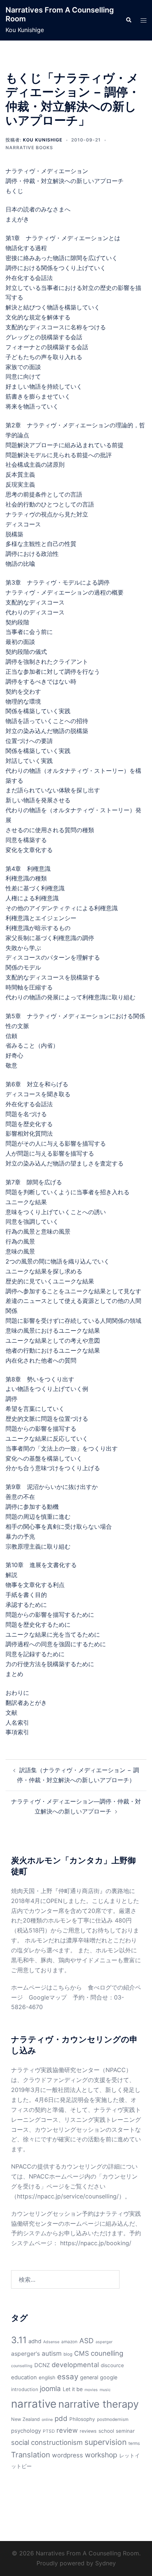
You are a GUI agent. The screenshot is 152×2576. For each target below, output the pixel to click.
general (89, 2377)
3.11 (19, 2340)
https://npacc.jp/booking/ (96, 2243)
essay (68, 2377)
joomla (50, 2389)
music (105, 2390)
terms (134, 2443)
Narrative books (29, 148)
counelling (107, 2353)
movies (91, 2390)
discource (112, 2365)
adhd (35, 2341)
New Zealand (25, 2419)
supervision (106, 2442)
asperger (104, 2342)
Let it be (73, 2389)
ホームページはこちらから (46, 1987)
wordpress (68, 2455)
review (67, 2430)
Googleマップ (48, 1997)
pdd (61, 2418)
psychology (26, 2431)
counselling (22, 2366)
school (106, 2431)
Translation (31, 2455)
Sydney (106, 2563)
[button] (128, 20)
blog (68, 2354)
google (109, 2377)
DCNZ (42, 2365)
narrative (34, 2404)
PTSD (49, 2431)
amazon (69, 2342)
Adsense (51, 2342)
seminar (125, 2431)
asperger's (25, 2354)
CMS (82, 2353)
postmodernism (113, 2419)
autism (52, 2353)
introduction (25, 2389)
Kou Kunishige (43, 140)
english (47, 2377)
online (47, 2420)
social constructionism (47, 2442)
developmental (75, 2365)
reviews (88, 2431)
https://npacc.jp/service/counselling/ (68, 2196)
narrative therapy (99, 2404)
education (24, 2377)
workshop (101, 2455)
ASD (87, 2341)
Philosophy (82, 2419)
